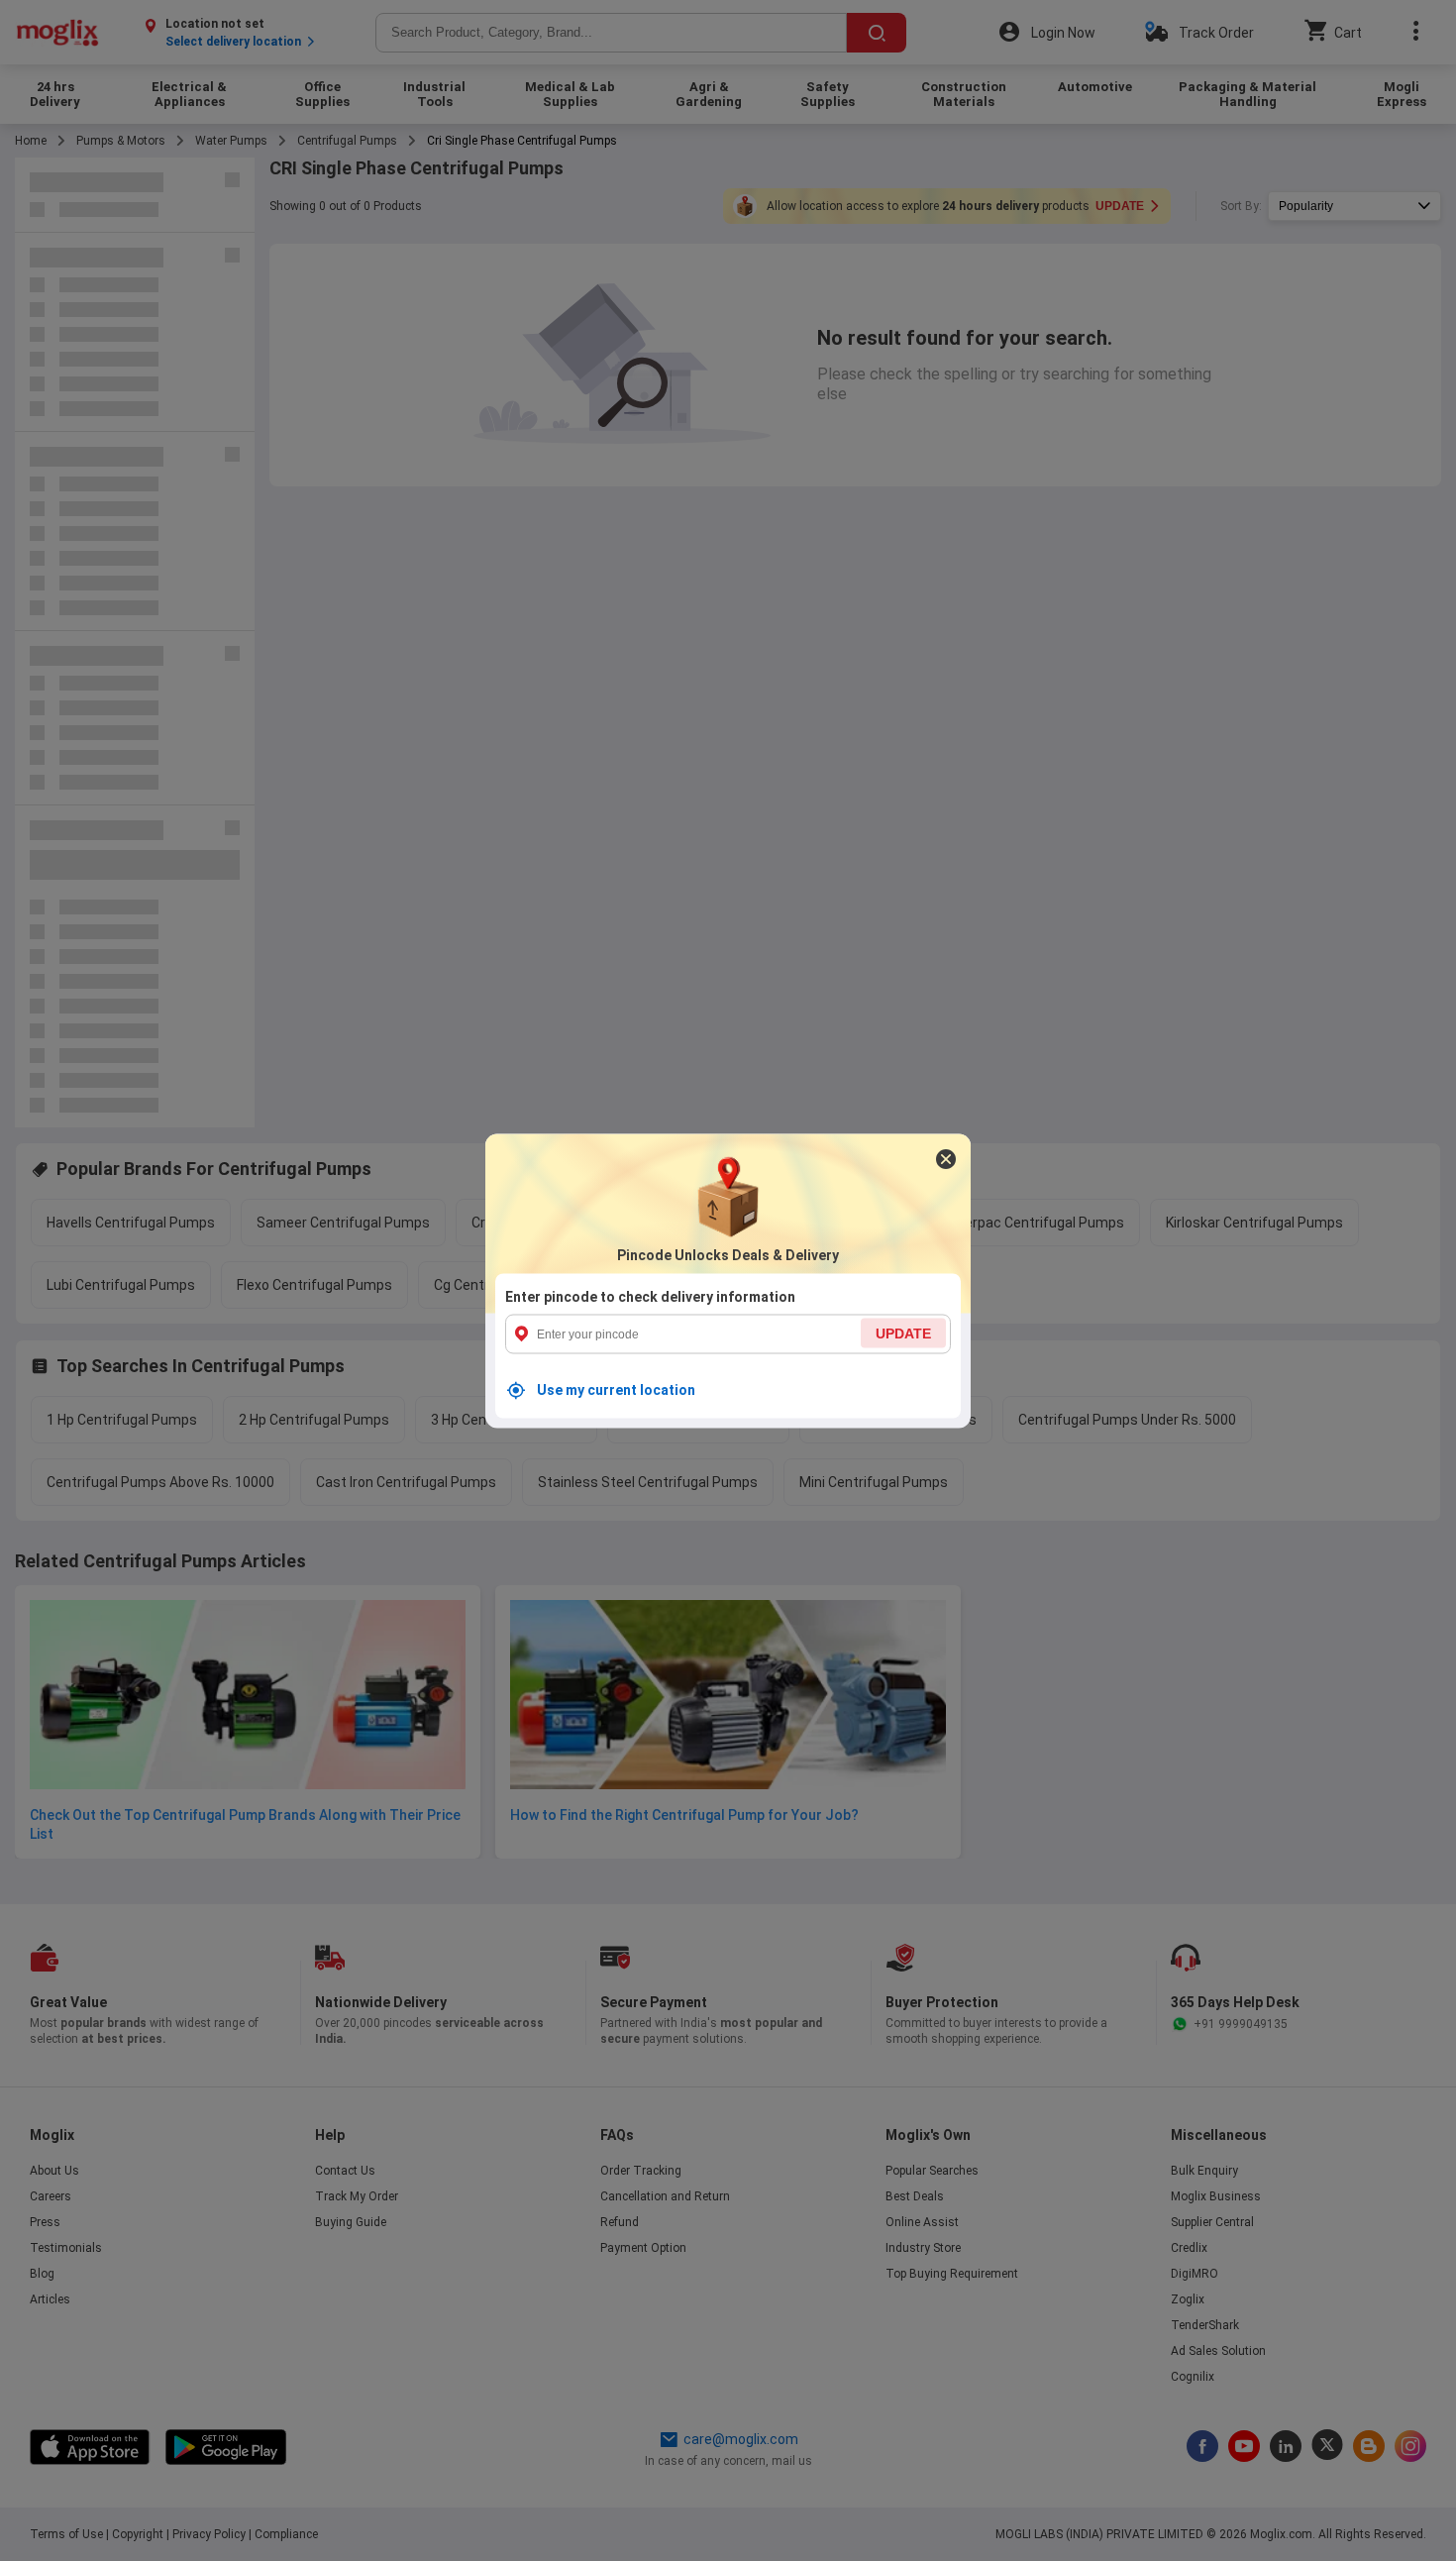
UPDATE (903, 1333)
